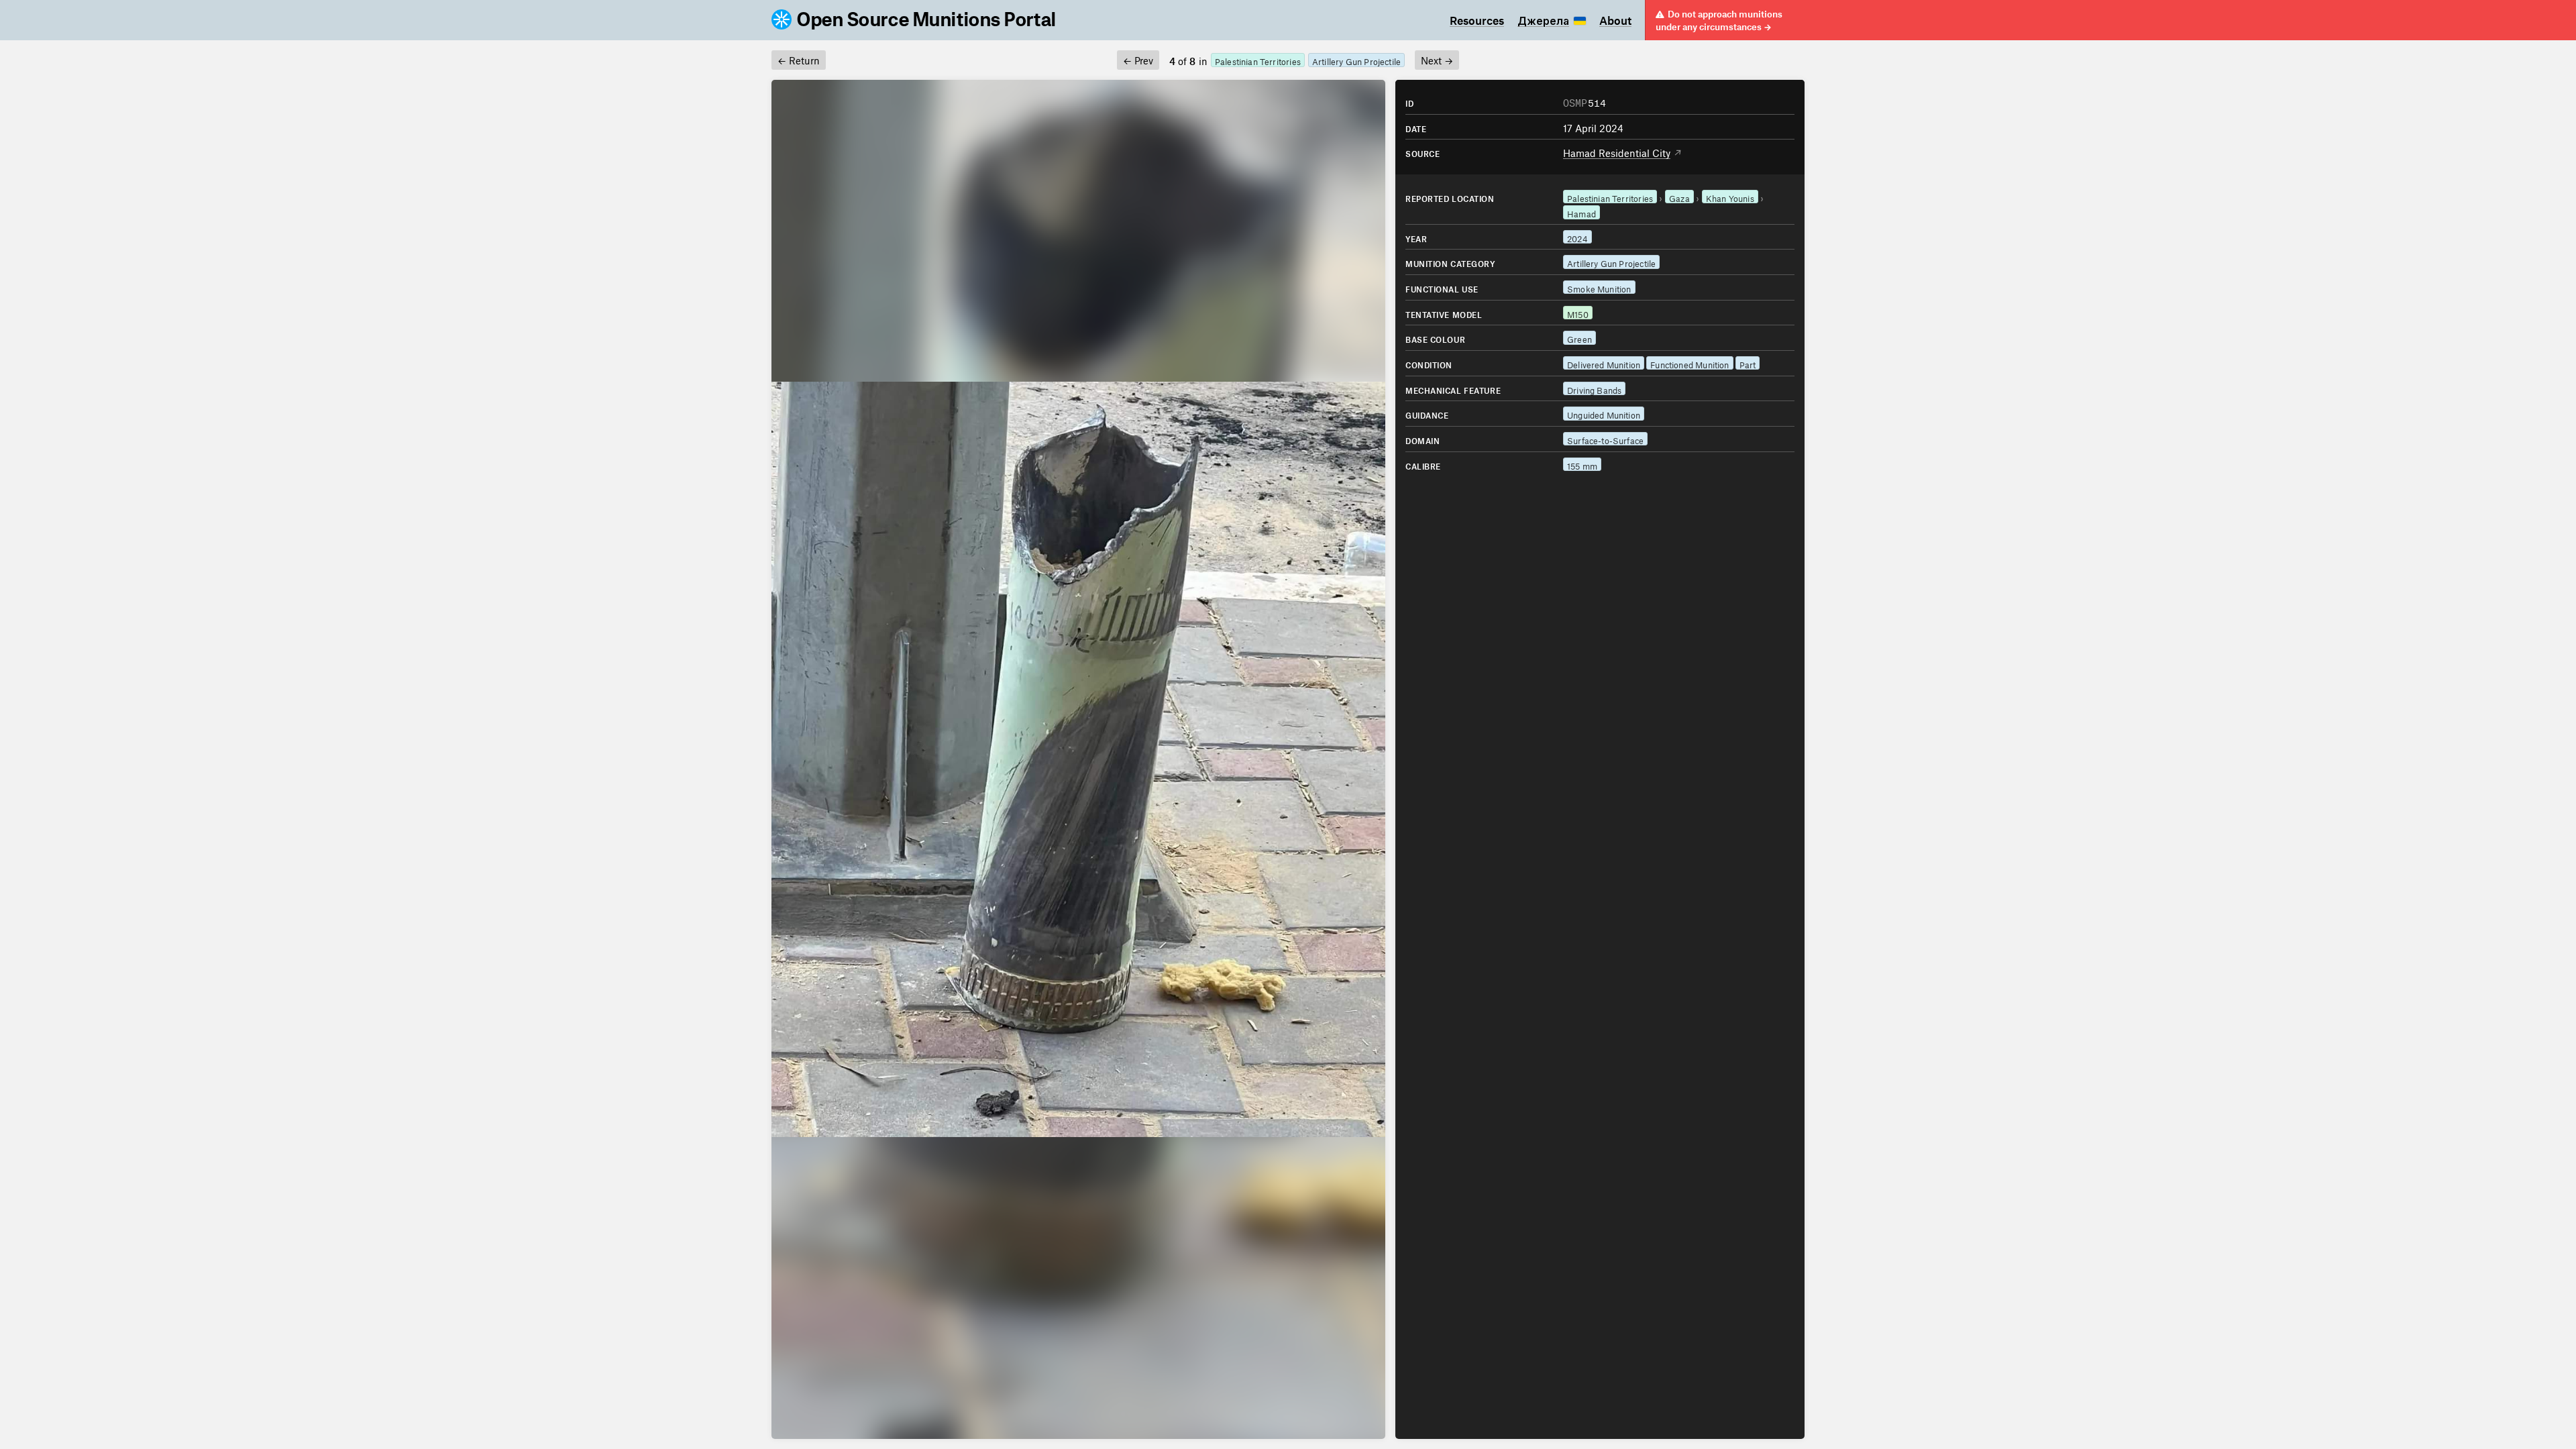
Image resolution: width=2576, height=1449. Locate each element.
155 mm (1582, 465)
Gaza (1679, 197)
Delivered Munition (1604, 363)
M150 (1578, 313)
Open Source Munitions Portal (927, 20)
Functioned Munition (1689, 363)
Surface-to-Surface (1605, 439)
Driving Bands (1594, 389)
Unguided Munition (1604, 414)
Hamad (1581, 212)
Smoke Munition (1599, 287)
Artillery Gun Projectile (1356, 60)
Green (1579, 338)
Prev (1138, 59)
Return (799, 59)
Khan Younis (1730, 197)
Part (1748, 363)
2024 (1577, 237)
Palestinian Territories (1258, 60)
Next (1437, 59)
